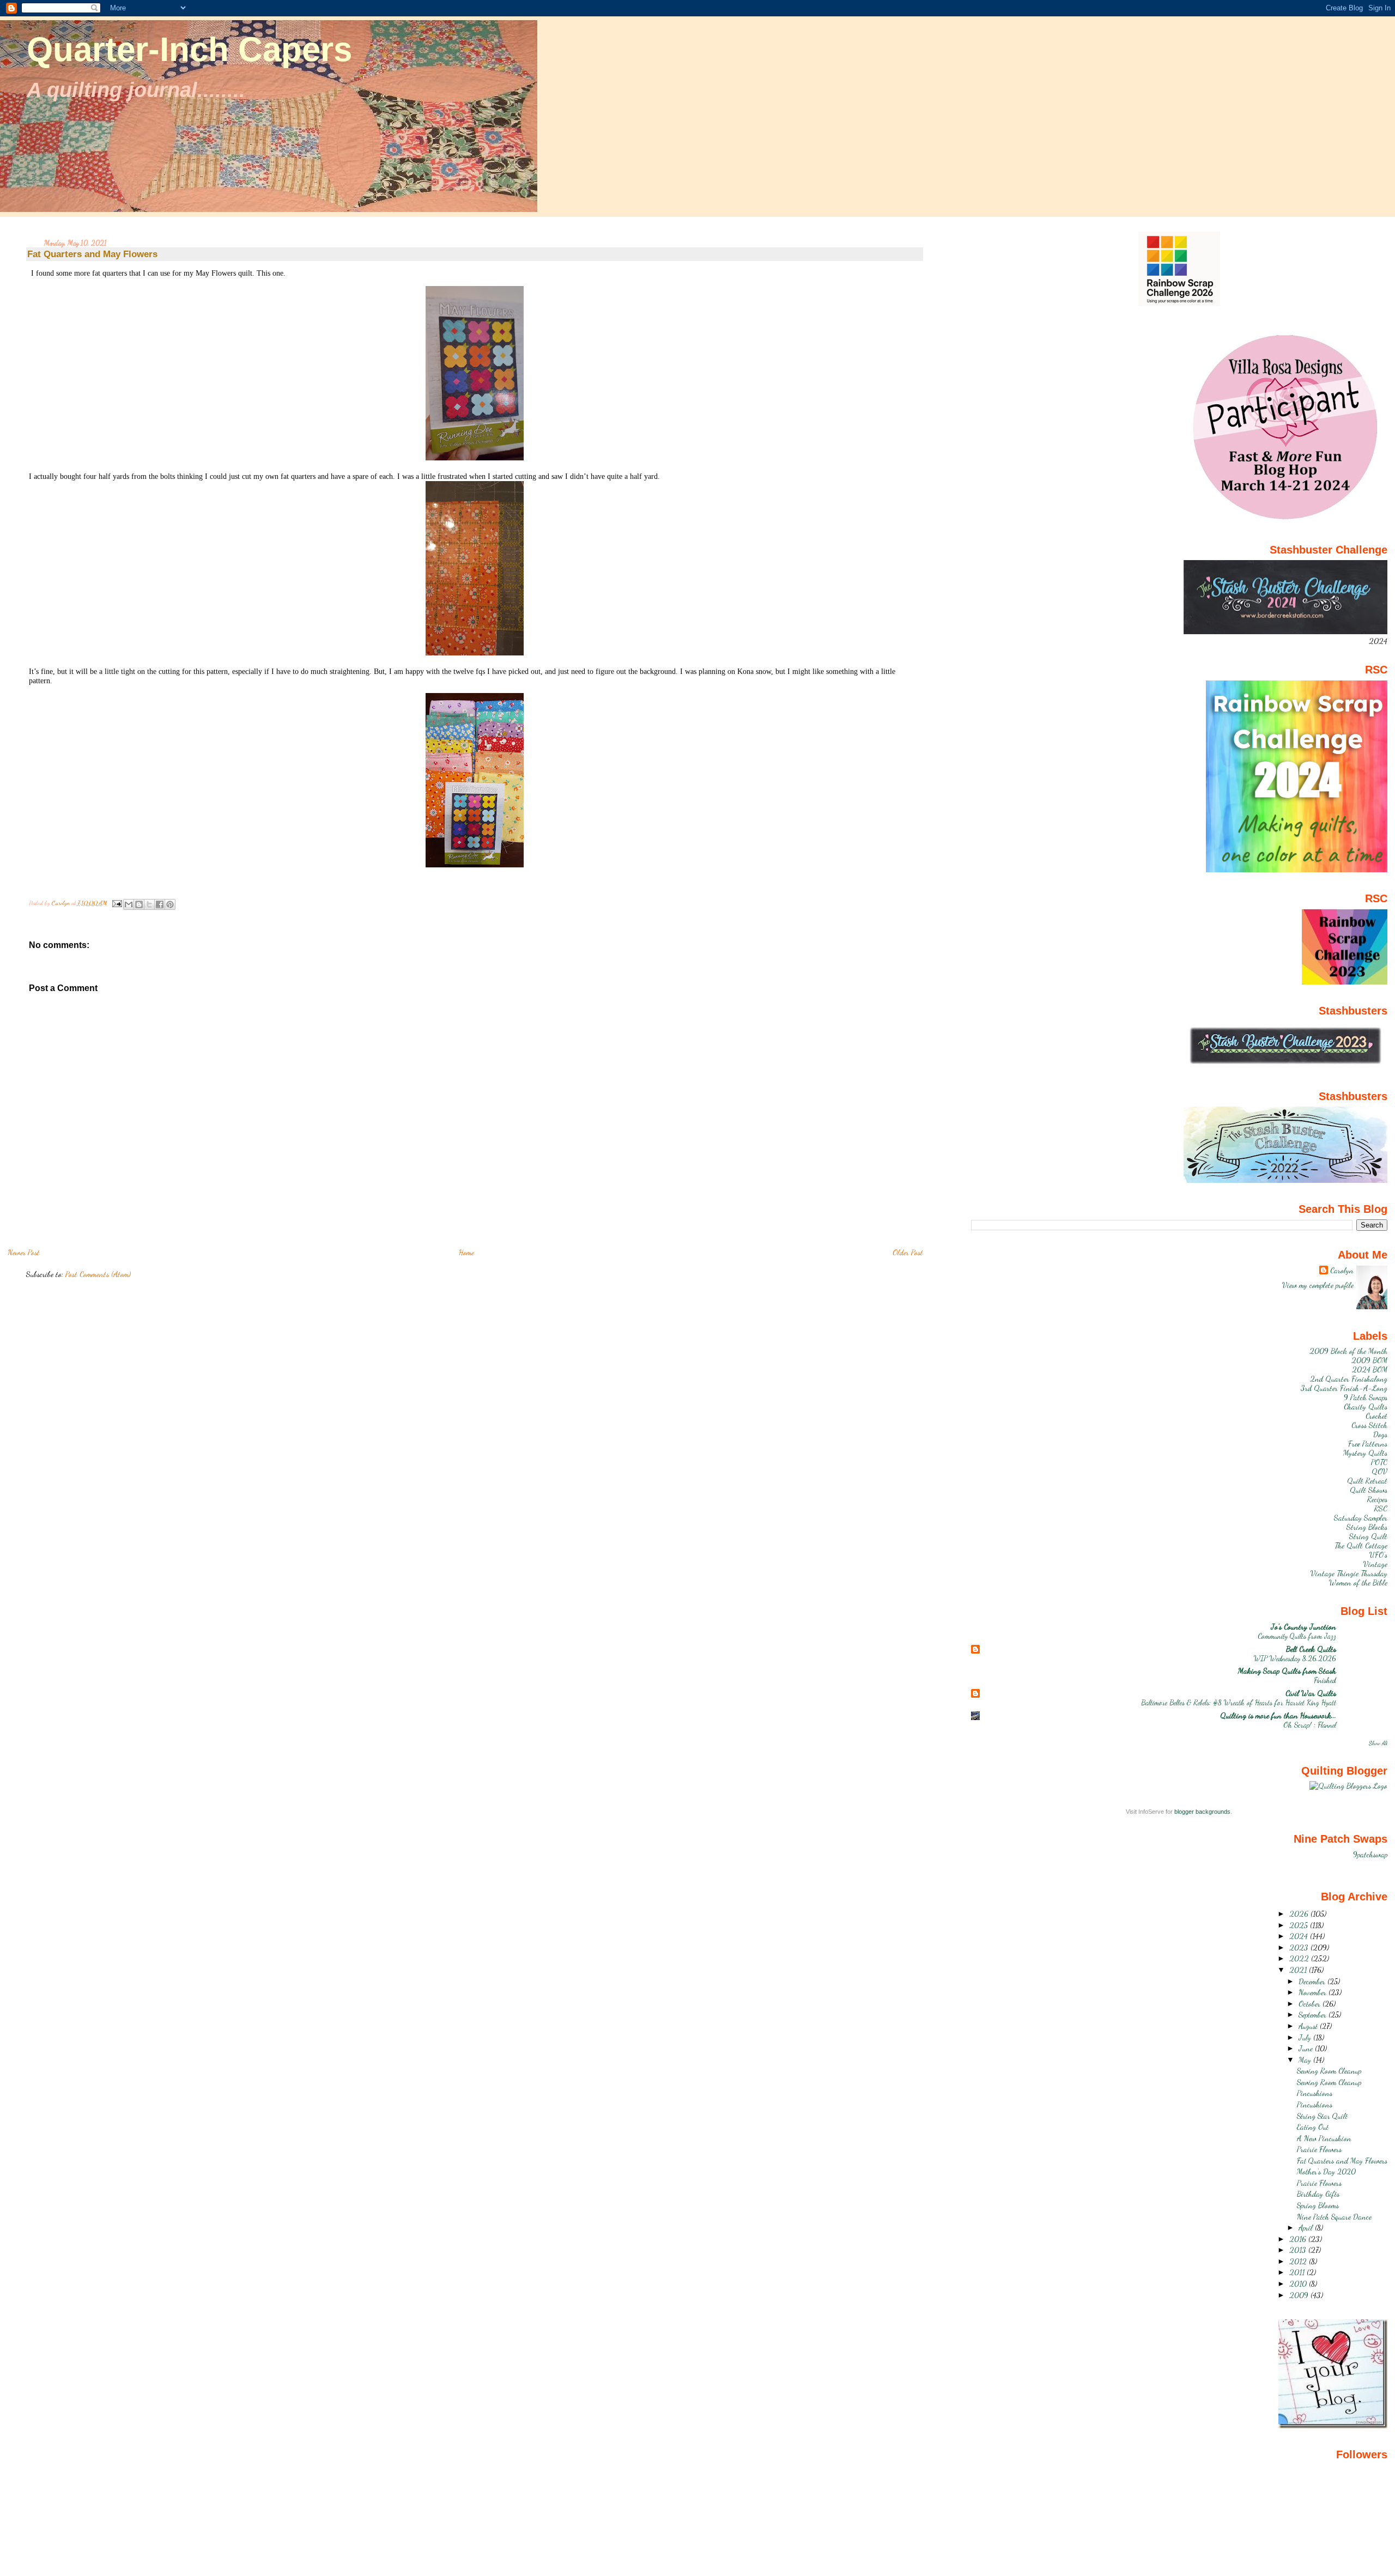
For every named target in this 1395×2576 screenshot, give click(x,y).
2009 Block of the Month (1348, 1351)
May (1306, 2060)
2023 (1300, 1948)
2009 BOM (1369, 1360)
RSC (1381, 1508)
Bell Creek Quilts (1311, 1649)
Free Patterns (1368, 1444)
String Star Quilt (1322, 2116)
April (1307, 2228)
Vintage (1375, 1564)
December (1313, 1981)
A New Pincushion (1324, 2138)
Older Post (908, 1252)
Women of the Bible (1358, 1582)
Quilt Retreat (1367, 1481)
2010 (1299, 2284)
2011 (1298, 2272)
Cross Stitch (1369, 1425)
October (1311, 2004)
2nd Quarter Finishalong (1349, 1379)
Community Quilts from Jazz (1297, 1636)
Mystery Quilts (1365, 1453)
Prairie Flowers (1319, 2149)
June (1307, 2048)
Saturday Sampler (1361, 1518)
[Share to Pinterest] (170, 904)
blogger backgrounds (1202, 1812)
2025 (1300, 1925)
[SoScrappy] (1179, 304)
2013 (1299, 2250)
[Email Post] (116, 903)
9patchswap (1370, 1854)
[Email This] (129, 904)
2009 (1300, 2295)
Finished (1325, 1680)
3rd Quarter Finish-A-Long (1344, 1388)
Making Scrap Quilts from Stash (1287, 1671)
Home (466, 1252)
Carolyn (1342, 1270)
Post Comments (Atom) (98, 1274)
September (1314, 2015)
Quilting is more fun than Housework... (1278, 1715)
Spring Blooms (1318, 2205)
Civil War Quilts (1311, 1693)
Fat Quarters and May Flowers (1342, 2161)
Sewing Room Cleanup (1329, 2071)
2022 (1300, 1958)
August (1309, 2026)
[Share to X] (149, 904)
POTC (1379, 1462)
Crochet (1376, 1416)
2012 (1299, 2261)
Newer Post (24, 1252)
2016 (1299, 2239)
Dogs (1380, 1434)
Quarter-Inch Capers (189, 49)
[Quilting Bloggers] (1348, 1786)
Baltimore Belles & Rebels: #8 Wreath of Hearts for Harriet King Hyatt (1239, 1702)
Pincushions (1315, 2093)
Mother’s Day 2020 (1326, 2171)
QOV (1379, 1471)
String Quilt (1368, 1536)
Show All (1378, 1743)
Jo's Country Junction (1303, 1627)
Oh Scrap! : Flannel (1310, 1725)
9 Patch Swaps (1366, 1397)
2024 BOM (1370, 1369)
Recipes (1377, 1499)
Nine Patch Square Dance (1334, 2217)
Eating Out (1313, 2127)
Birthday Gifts (1318, 2194)
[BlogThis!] (139, 904)
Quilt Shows (1369, 1490)
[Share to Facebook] (160, 904)
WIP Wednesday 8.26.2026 (1295, 1658)
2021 (1299, 1970)
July (1306, 2037)
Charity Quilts (1366, 1407)
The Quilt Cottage (1361, 1545)
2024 (1300, 1936)
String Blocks (1367, 1527)
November (1314, 1992)
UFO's (1378, 1555)
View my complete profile (1318, 1285)
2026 (1300, 1914)
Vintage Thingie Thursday (1349, 1573)
